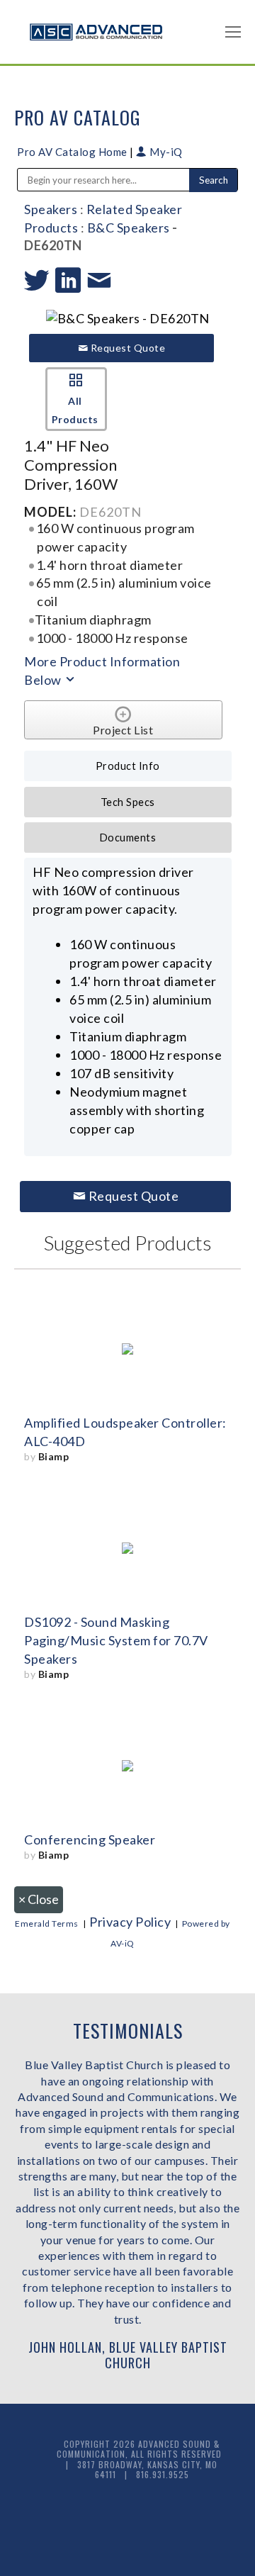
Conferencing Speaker (90, 1839)
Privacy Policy (130, 1922)
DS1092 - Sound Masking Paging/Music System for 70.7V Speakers (116, 1640)
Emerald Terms (47, 1923)
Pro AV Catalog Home (73, 152)
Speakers (51, 209)
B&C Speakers (129, 228)
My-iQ (165, 152)
